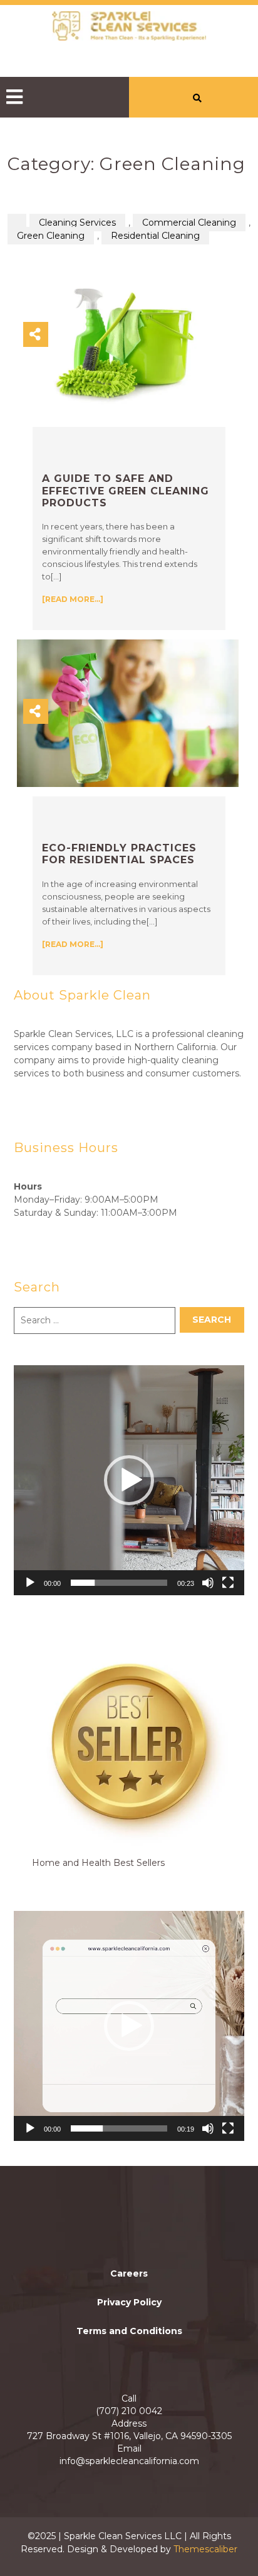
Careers (129, 2273)
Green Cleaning (51, 236)
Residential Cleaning (155, 236)
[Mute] (208, 1583)
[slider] (119, 1583)
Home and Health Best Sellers (98, 1863)
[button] (61, 97)
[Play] (30, 1583)
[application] (129, 1480)
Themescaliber (204, 2549)
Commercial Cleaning (189, 223)
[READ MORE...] (73, 599)
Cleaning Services (77, 223)
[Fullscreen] (228, 1583)
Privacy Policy (129, 2302)
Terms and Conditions (129, 2331)
